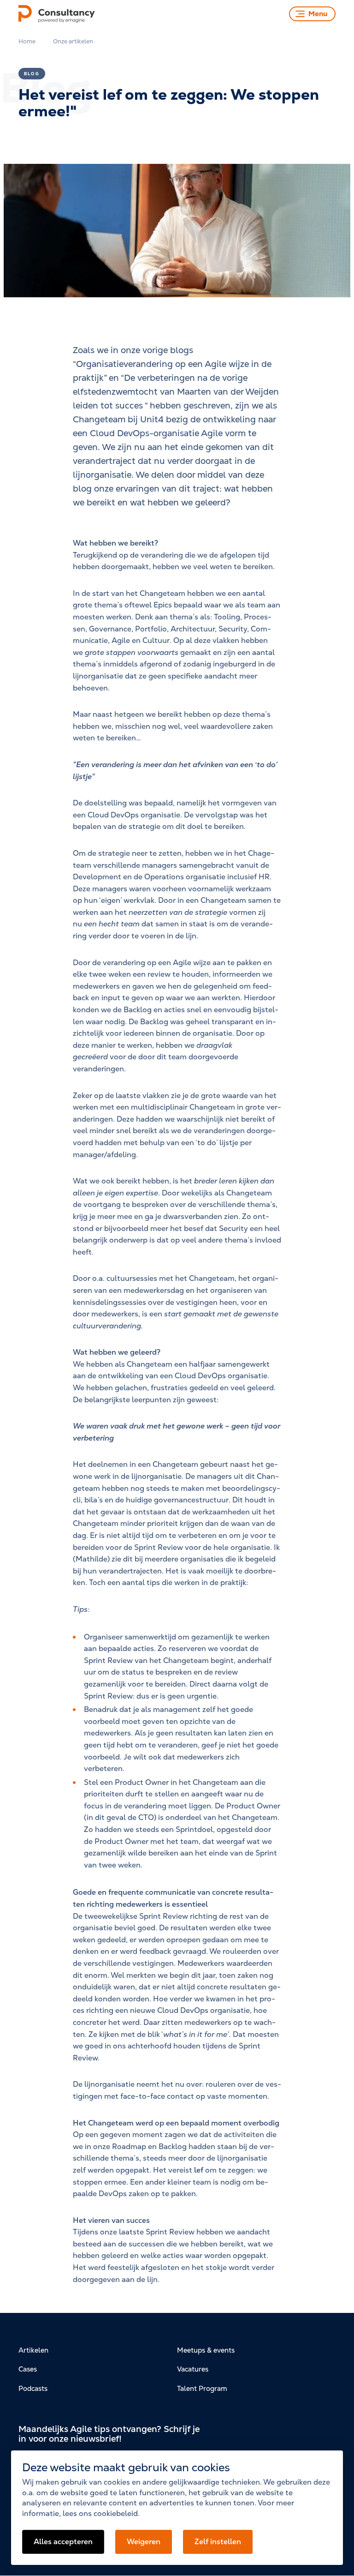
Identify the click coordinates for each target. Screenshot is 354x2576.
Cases (28, 2369)
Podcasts (33, 2388)
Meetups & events (206, 2350)
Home (27, 41)
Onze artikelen (73, 41)
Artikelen (33, 2350)
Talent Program (202, 2388)
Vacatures (193, 2369)
